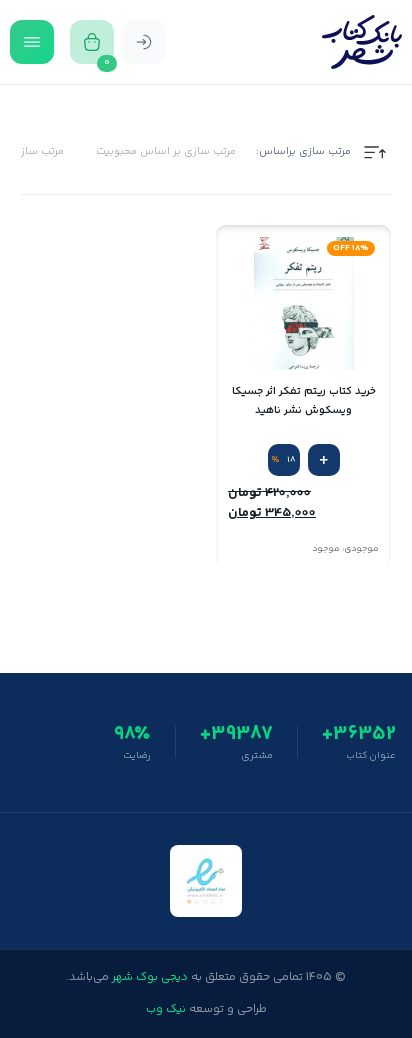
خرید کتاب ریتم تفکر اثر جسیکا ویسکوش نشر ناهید (304, 401)
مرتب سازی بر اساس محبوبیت (166, 152)
